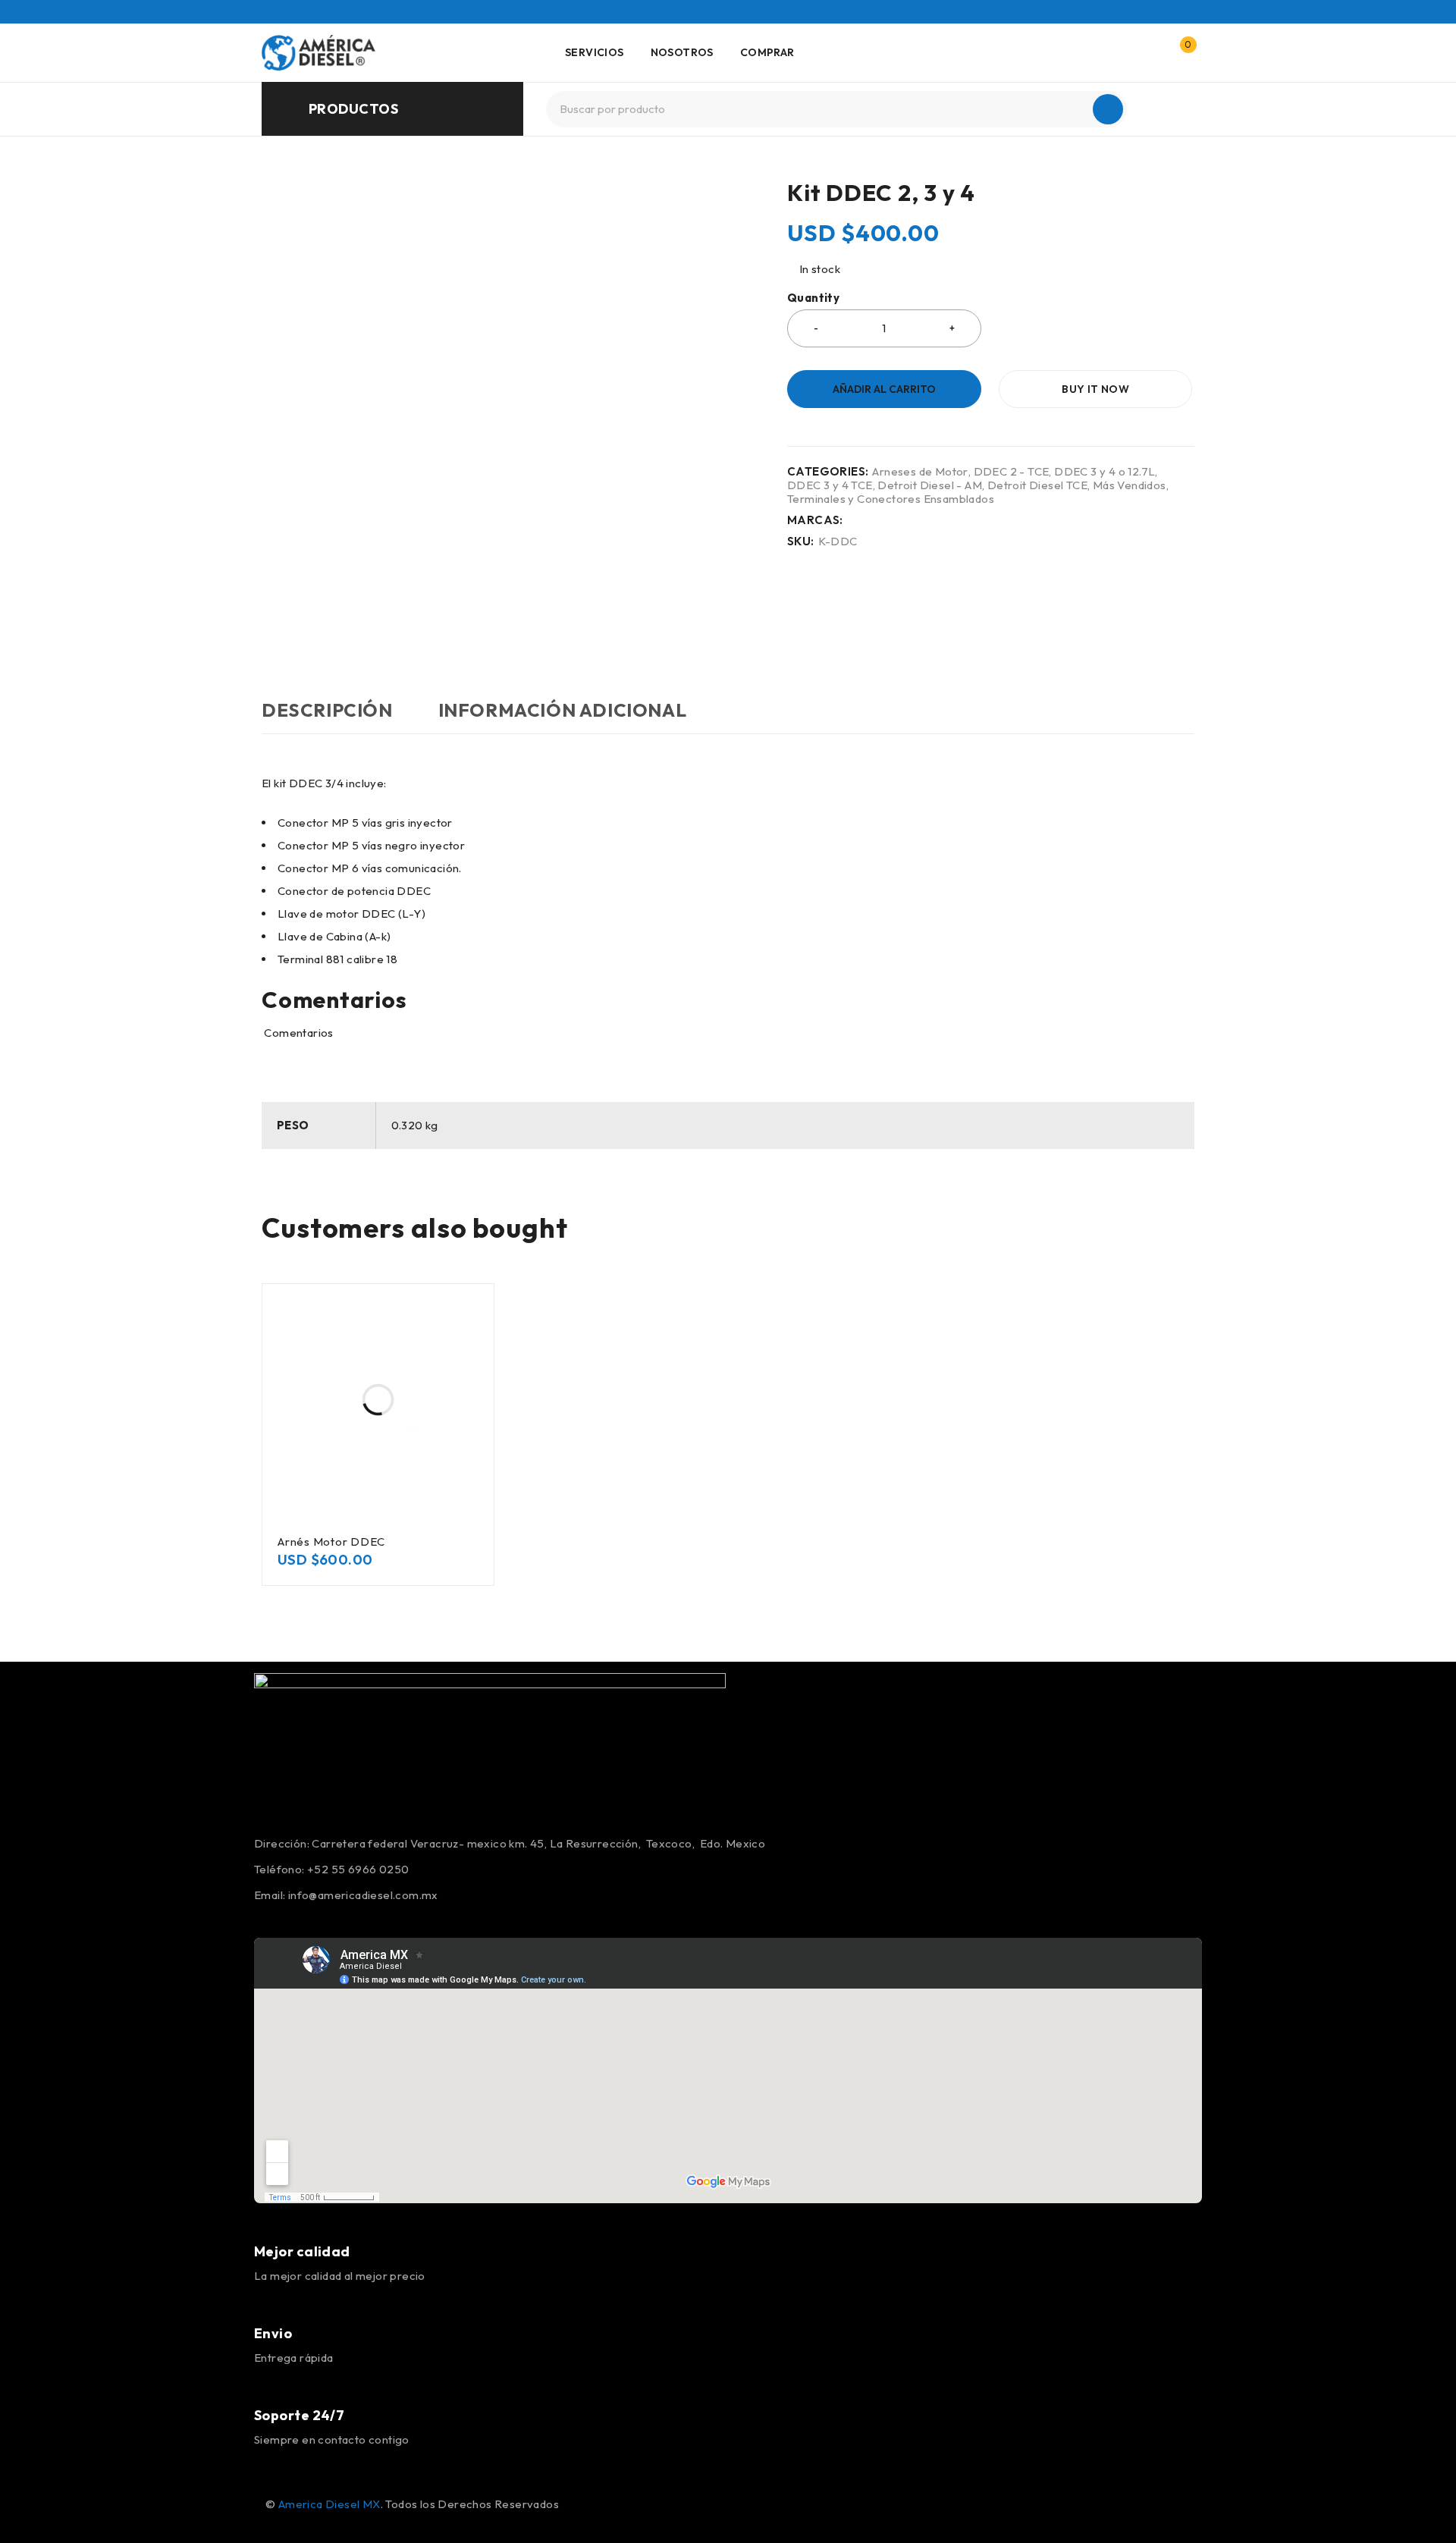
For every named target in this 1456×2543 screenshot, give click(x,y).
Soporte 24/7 (299, 2415)
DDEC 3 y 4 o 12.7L (1105, 472)
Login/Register (1147, 52)
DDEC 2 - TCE (1012, 472)
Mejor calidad (302, 2251)
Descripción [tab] (327, 710)
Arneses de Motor (920, 472)
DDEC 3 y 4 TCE (830, 485)
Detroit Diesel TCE (1037, 485)
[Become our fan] (271, 2479)
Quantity (813, 298)
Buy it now (1095, 389)
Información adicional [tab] (563, 710)
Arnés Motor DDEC (331, 1541)
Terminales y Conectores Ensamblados (891, 499)
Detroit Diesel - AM (930, 485)
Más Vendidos (1130, 485)
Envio (273, 2333)
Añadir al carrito (884, 389)
